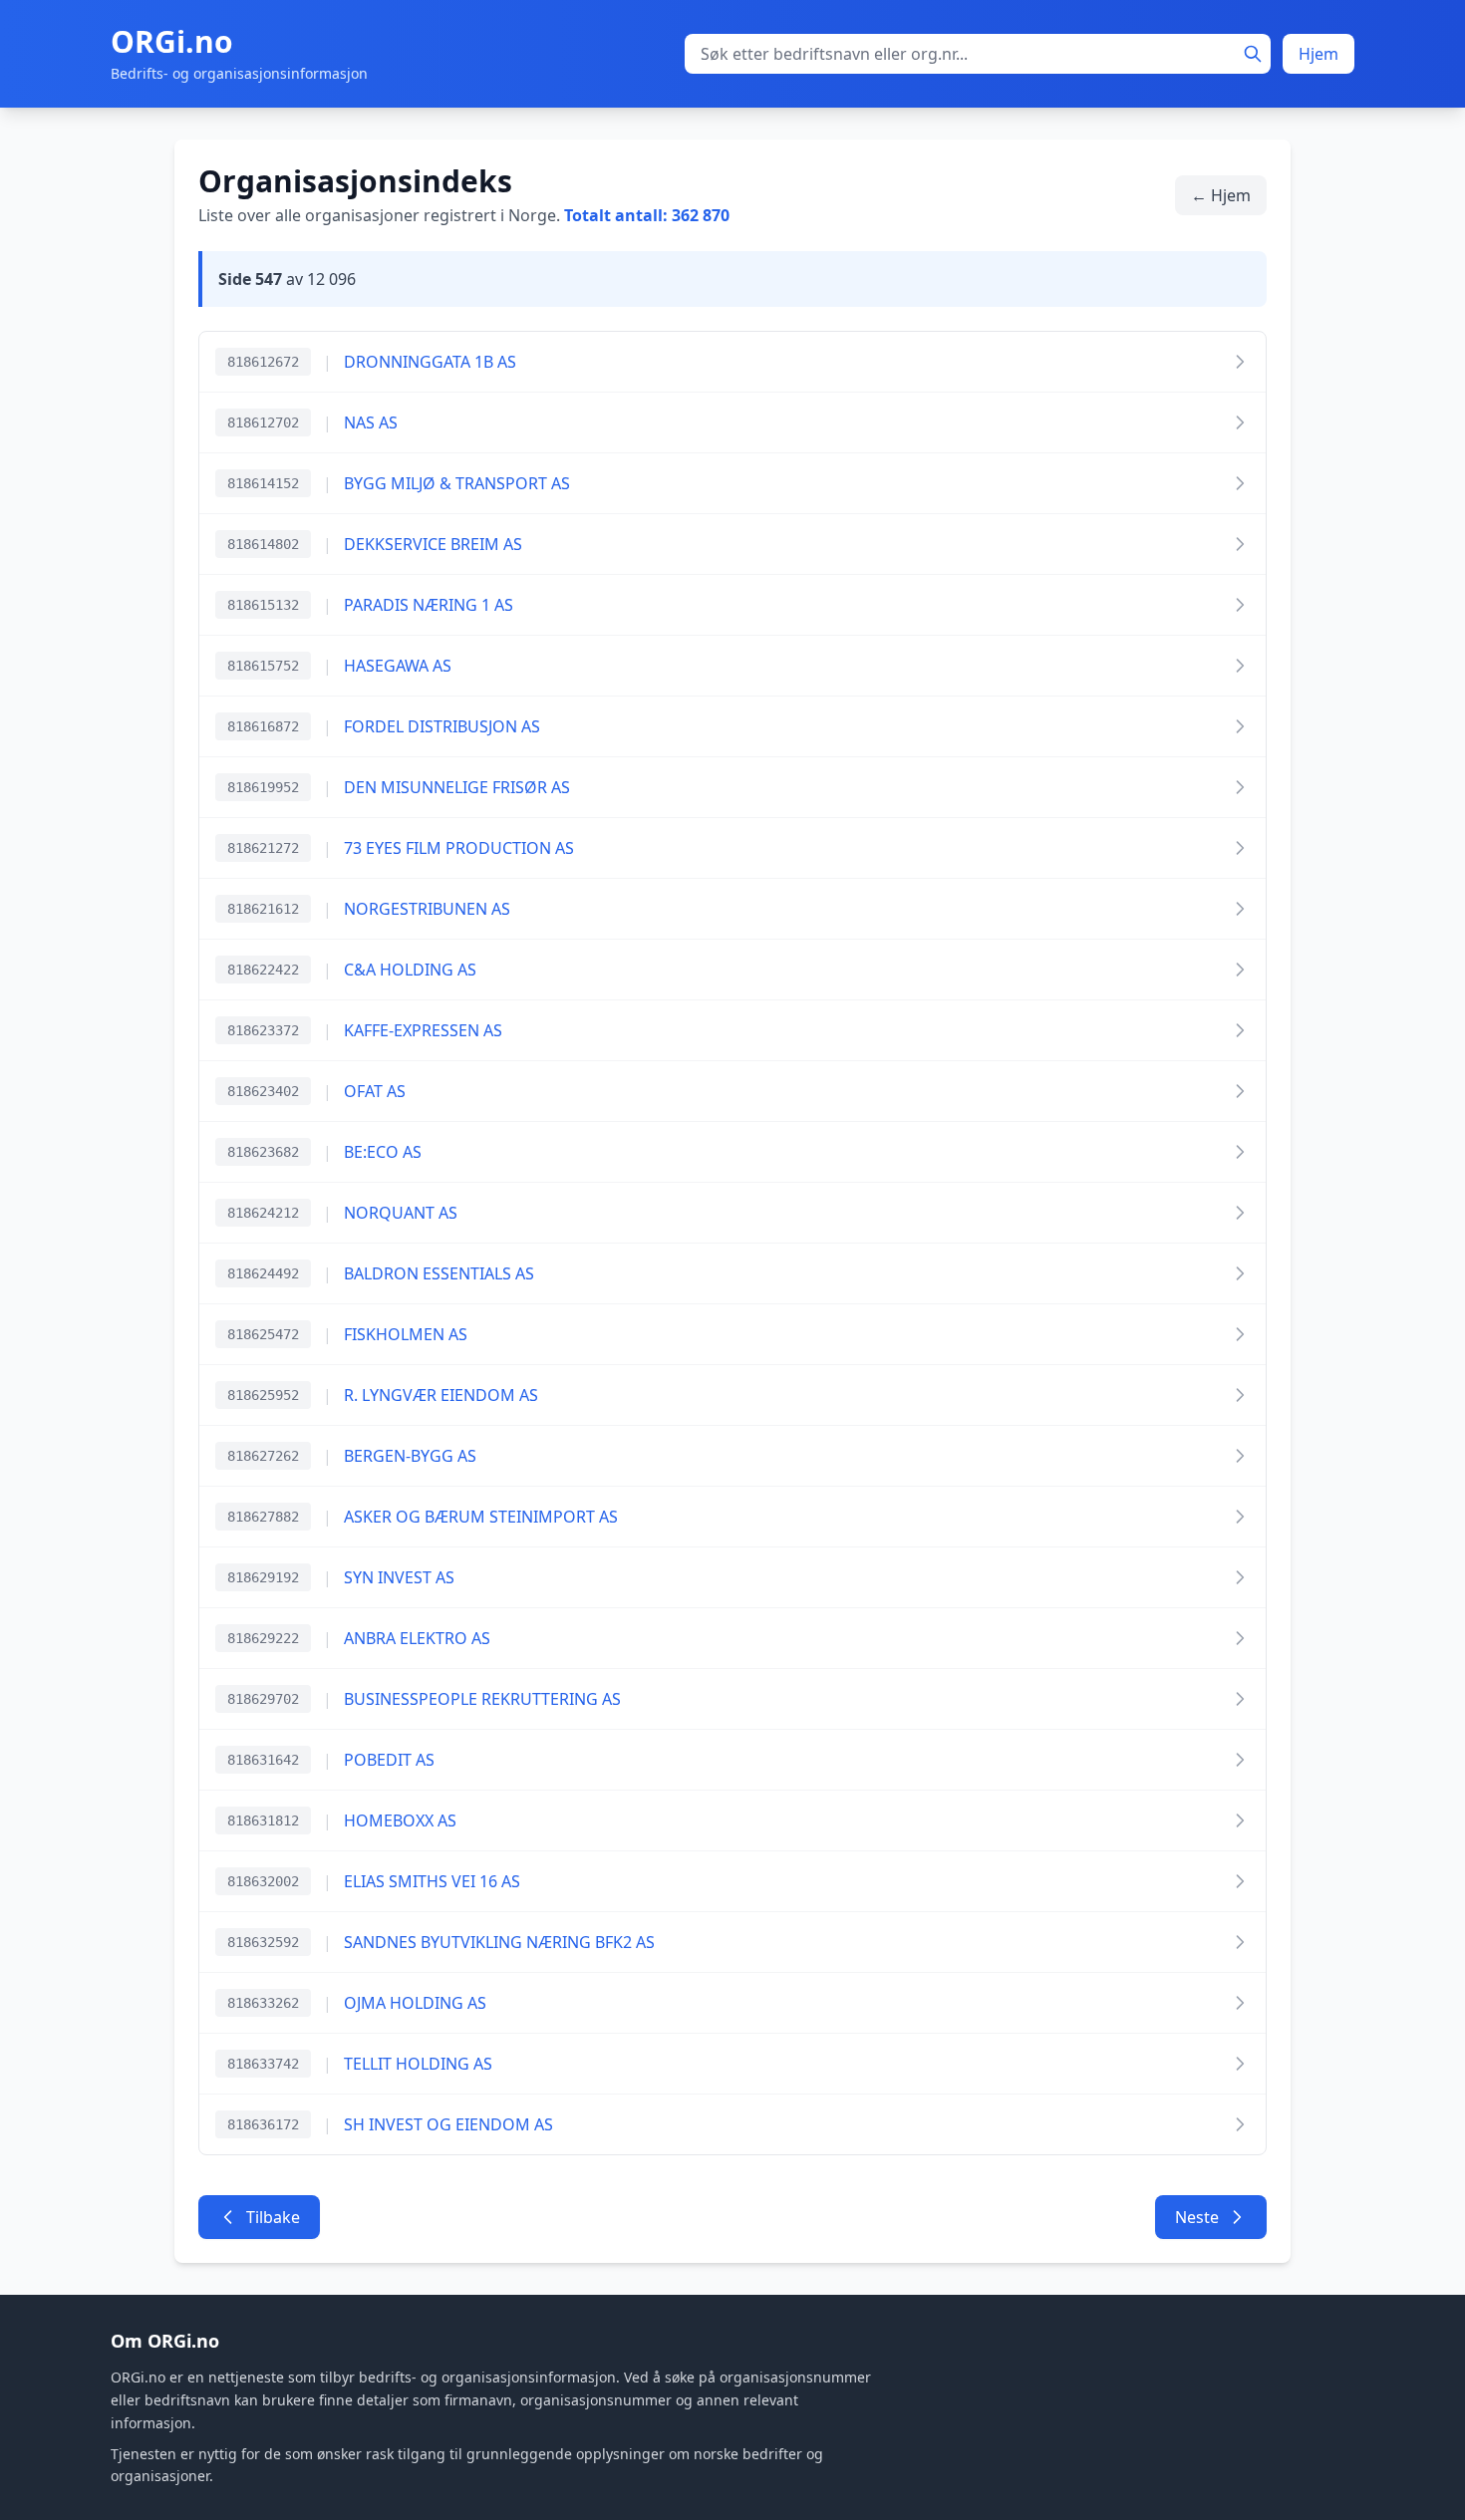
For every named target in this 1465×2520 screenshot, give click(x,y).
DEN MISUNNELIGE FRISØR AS (457, 787)
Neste (1197, 2217)
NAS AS (371, 422)
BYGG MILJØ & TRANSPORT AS (457, 483)
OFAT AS (375, 1091)
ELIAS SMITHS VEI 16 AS (432, 1881)
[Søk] (1253, 54)
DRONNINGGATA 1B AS (430, 362)
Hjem (1318, 54)
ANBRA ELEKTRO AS (417, 1638)
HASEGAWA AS (398, 666)
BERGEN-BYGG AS (410, 1456)
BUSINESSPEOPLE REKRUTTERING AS (482, 1699)
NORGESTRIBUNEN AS (427, 909)
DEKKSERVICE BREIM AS (433, 544)
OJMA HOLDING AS (415, 2003)
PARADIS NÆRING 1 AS (429, 605)
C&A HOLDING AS (410, 970)
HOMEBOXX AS (400, 1820)
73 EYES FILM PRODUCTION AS (459, 848)
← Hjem (1221, 195)
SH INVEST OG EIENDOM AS (448, 2124)
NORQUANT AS (401, 1213)
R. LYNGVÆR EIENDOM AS (441, 1395)
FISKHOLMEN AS (406, 1334)
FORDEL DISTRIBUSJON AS (442, 726)
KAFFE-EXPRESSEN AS (423, 1030)
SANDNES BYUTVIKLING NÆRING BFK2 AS (499, 1942)
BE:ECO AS (383, 1152)
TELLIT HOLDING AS (418, 2064)
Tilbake (273, 2217)
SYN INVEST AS (399, 1577)
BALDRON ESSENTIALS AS (439, 1273)
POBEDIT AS (389, 1760)
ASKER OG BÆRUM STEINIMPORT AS (481, 1517)
